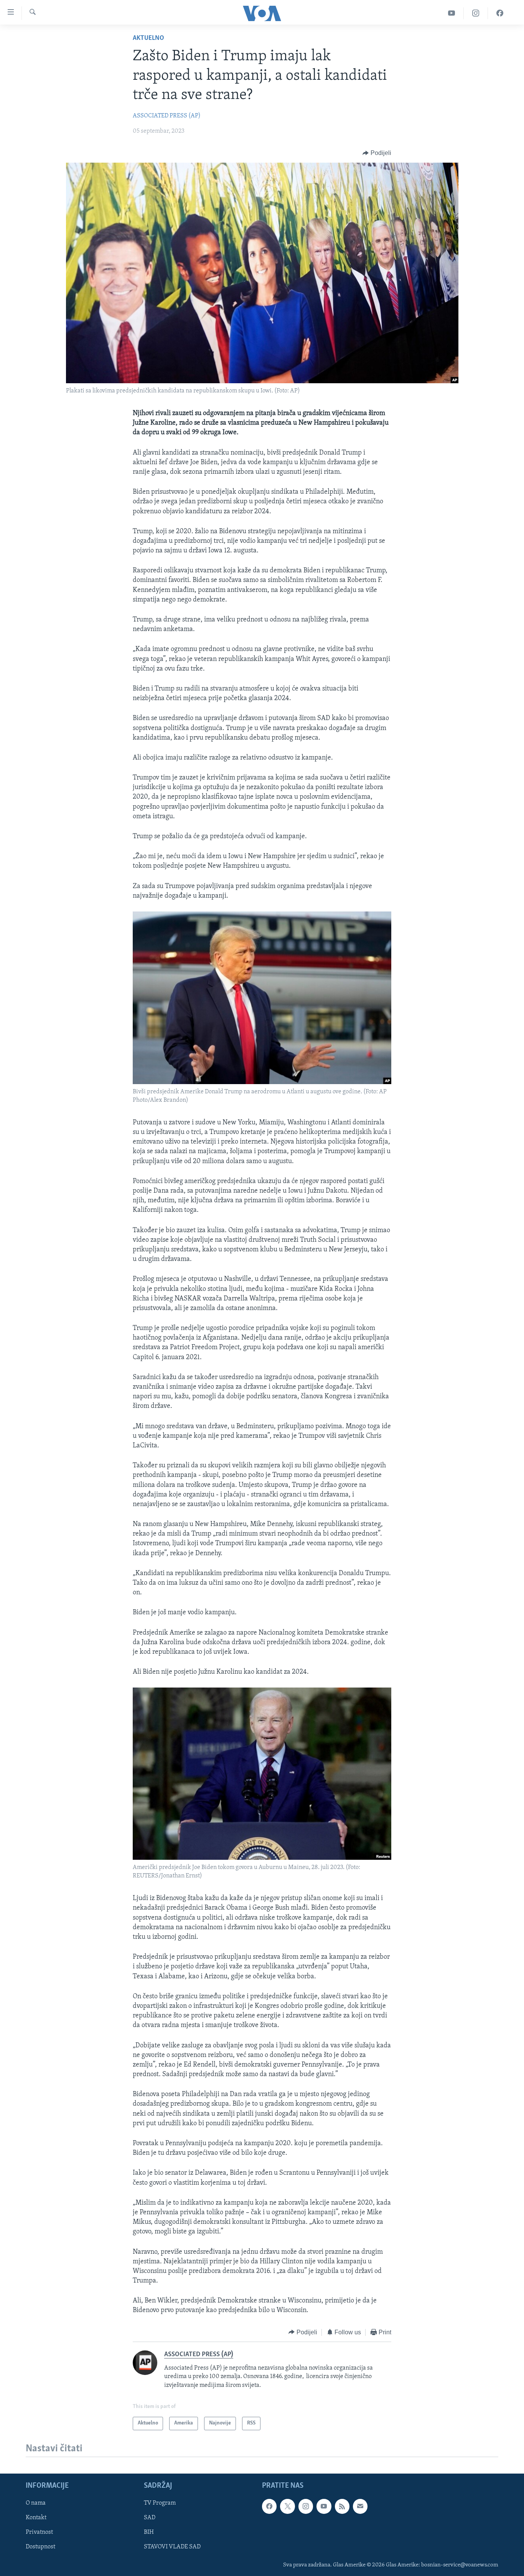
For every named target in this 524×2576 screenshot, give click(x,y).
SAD (150, 2518)
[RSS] (342, 2507)
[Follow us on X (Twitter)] (287, 2507)
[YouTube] (452, 13)
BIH (149, 2533)
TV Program (160, 2503)
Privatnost (39, 2533)
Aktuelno (148, 38)
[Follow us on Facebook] (269, 2507)
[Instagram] (476, 13)
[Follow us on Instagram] (306, 2507)
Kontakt (36, 2518)
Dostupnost (40, 2547)
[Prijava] (360, 2507)
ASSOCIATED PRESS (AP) (167, 116)
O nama (36, 2503)
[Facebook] (500, 13)
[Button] (377, 153)
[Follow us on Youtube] (324, 2507)
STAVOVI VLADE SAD (172, 2547)
